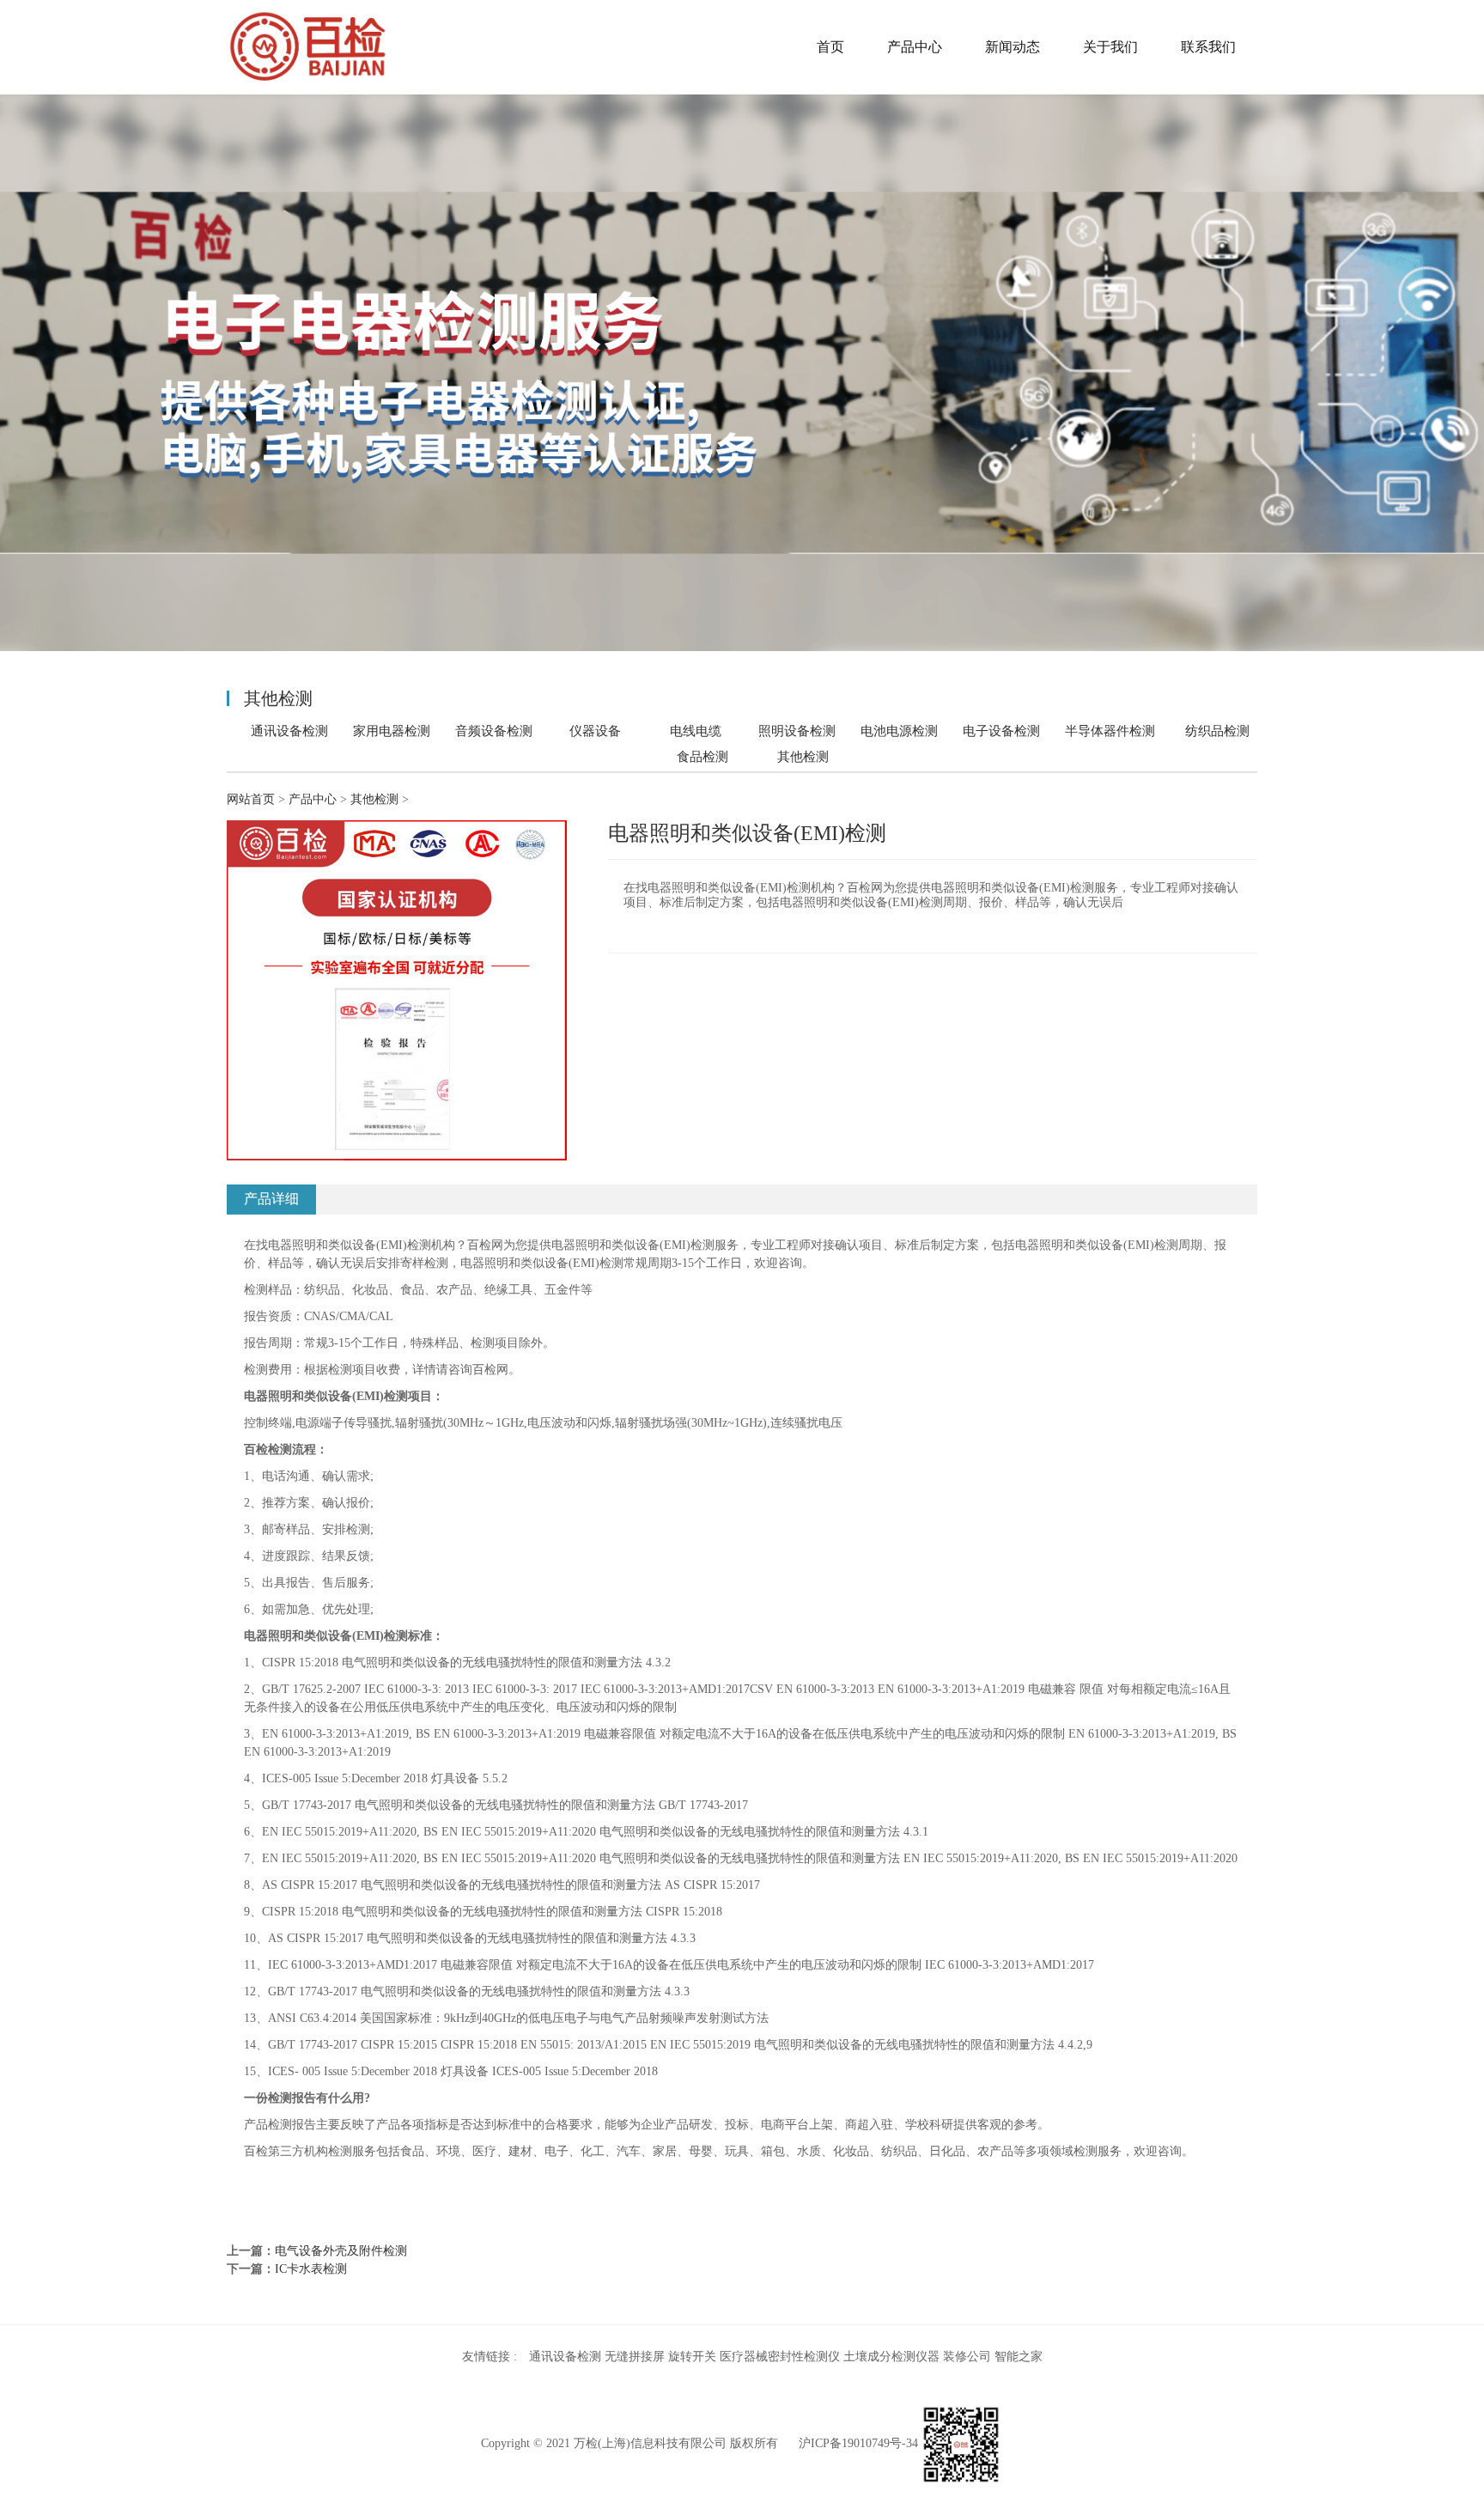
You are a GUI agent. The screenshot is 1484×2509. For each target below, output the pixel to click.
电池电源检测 (899, 731)
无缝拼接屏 (635, 2357)
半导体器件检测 (1110, 731)
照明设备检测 (797, 731)
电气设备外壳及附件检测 (341, 2251)
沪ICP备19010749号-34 (858, 2443)
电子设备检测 (1001, 731)
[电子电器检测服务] (308, 47)
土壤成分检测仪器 (891, 2357)
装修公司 (967, 2357)
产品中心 (915, 47)
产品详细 (271, 1199)
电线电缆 (696, 731)
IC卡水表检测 (311, 2269)
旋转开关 (692, 2357)
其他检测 (803, 757)
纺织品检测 (1217, 731)
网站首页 (251, 799)
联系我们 (1208, 47)
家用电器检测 (392, 731)
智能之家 (1019, 2357)
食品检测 (702, 756)
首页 (830, 47)
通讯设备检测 (289, 731)
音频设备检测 (494, 731)
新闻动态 (1013, 47)
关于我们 (1110, 47)
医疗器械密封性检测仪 (780, 2357)
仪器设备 (595, 731)
